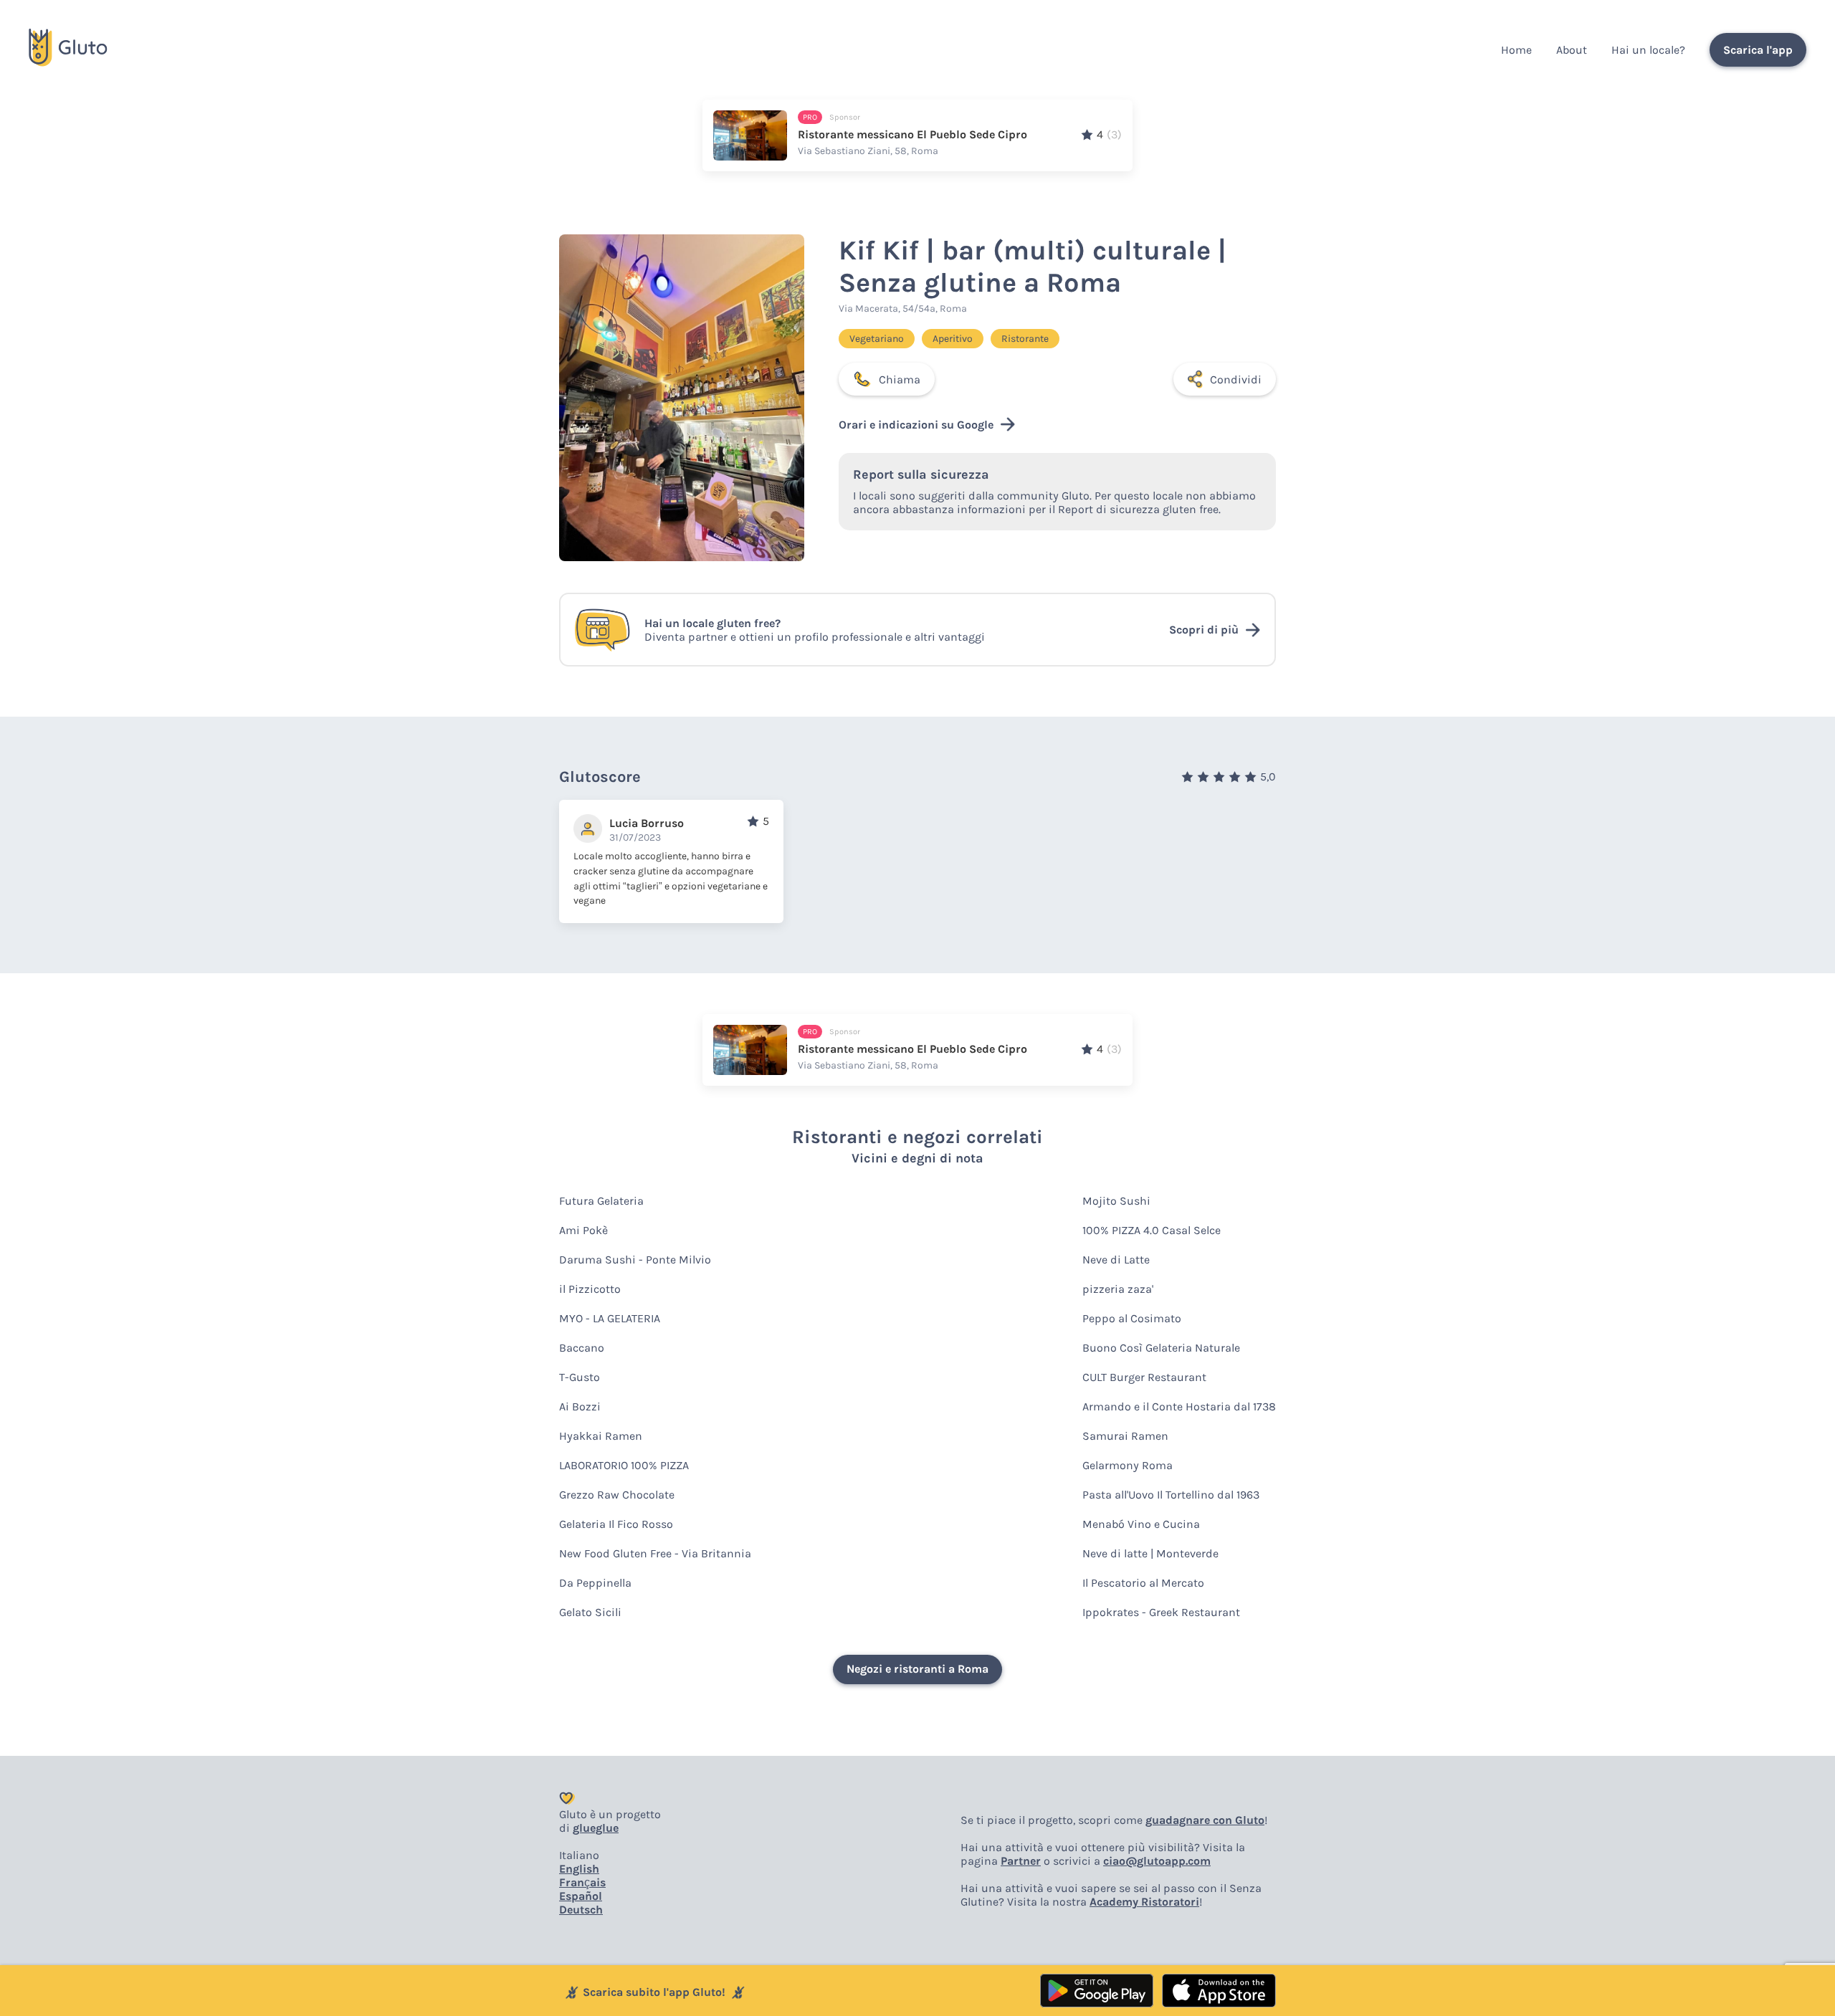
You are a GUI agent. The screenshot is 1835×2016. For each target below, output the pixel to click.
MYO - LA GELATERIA (610, 1318)
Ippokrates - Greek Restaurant (1161, 1612)
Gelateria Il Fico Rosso (616, 1524)
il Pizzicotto (590, 1289)
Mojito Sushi (1116, 1201)
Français (582, 1882)
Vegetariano (877, 339)
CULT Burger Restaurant (1144, 1377)
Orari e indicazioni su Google (916, 425)
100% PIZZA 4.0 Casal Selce (1152, 1230)
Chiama (900, 379)
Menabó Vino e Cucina (1141, 1524)
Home (1516, 50)
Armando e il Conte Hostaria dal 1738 (1179, 1406)
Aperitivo (953, 339)
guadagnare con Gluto (1205, 1820)
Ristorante (1025, 339)
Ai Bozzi (580, 1406)
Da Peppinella (595, 1583)
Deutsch (581, 1910)
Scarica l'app (1758, 50)
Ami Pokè (583, 1230)
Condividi (1236, 379)
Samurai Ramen (1125, 1436)
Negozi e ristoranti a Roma (917, 1669)
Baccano (582, 1348)
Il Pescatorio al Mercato (1143, 1583)
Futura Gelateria (601, 1201)
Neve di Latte (1116, 1260)
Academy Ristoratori (1144, 1902)
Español (581, 1896)
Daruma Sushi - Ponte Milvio (635, 1260)
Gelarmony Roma (1128, 1465)
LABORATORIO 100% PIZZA (624, 1465)
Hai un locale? (1648, 50)
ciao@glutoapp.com (1157, 1861)
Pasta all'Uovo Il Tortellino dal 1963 (1171, 1495)
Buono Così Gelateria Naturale (1161, 1348)
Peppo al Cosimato (1132, 1318)
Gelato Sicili (590, 1612)
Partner (1021, 1861)
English (579, 1869)
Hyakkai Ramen (601, 1436)
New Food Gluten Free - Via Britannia (655, 1553)
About (1572, 50)
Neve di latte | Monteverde (1150, 1553)
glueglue (596, 1828)
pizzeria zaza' (1118, 1289)
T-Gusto (580, 1377)
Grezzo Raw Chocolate (617, 1495)
